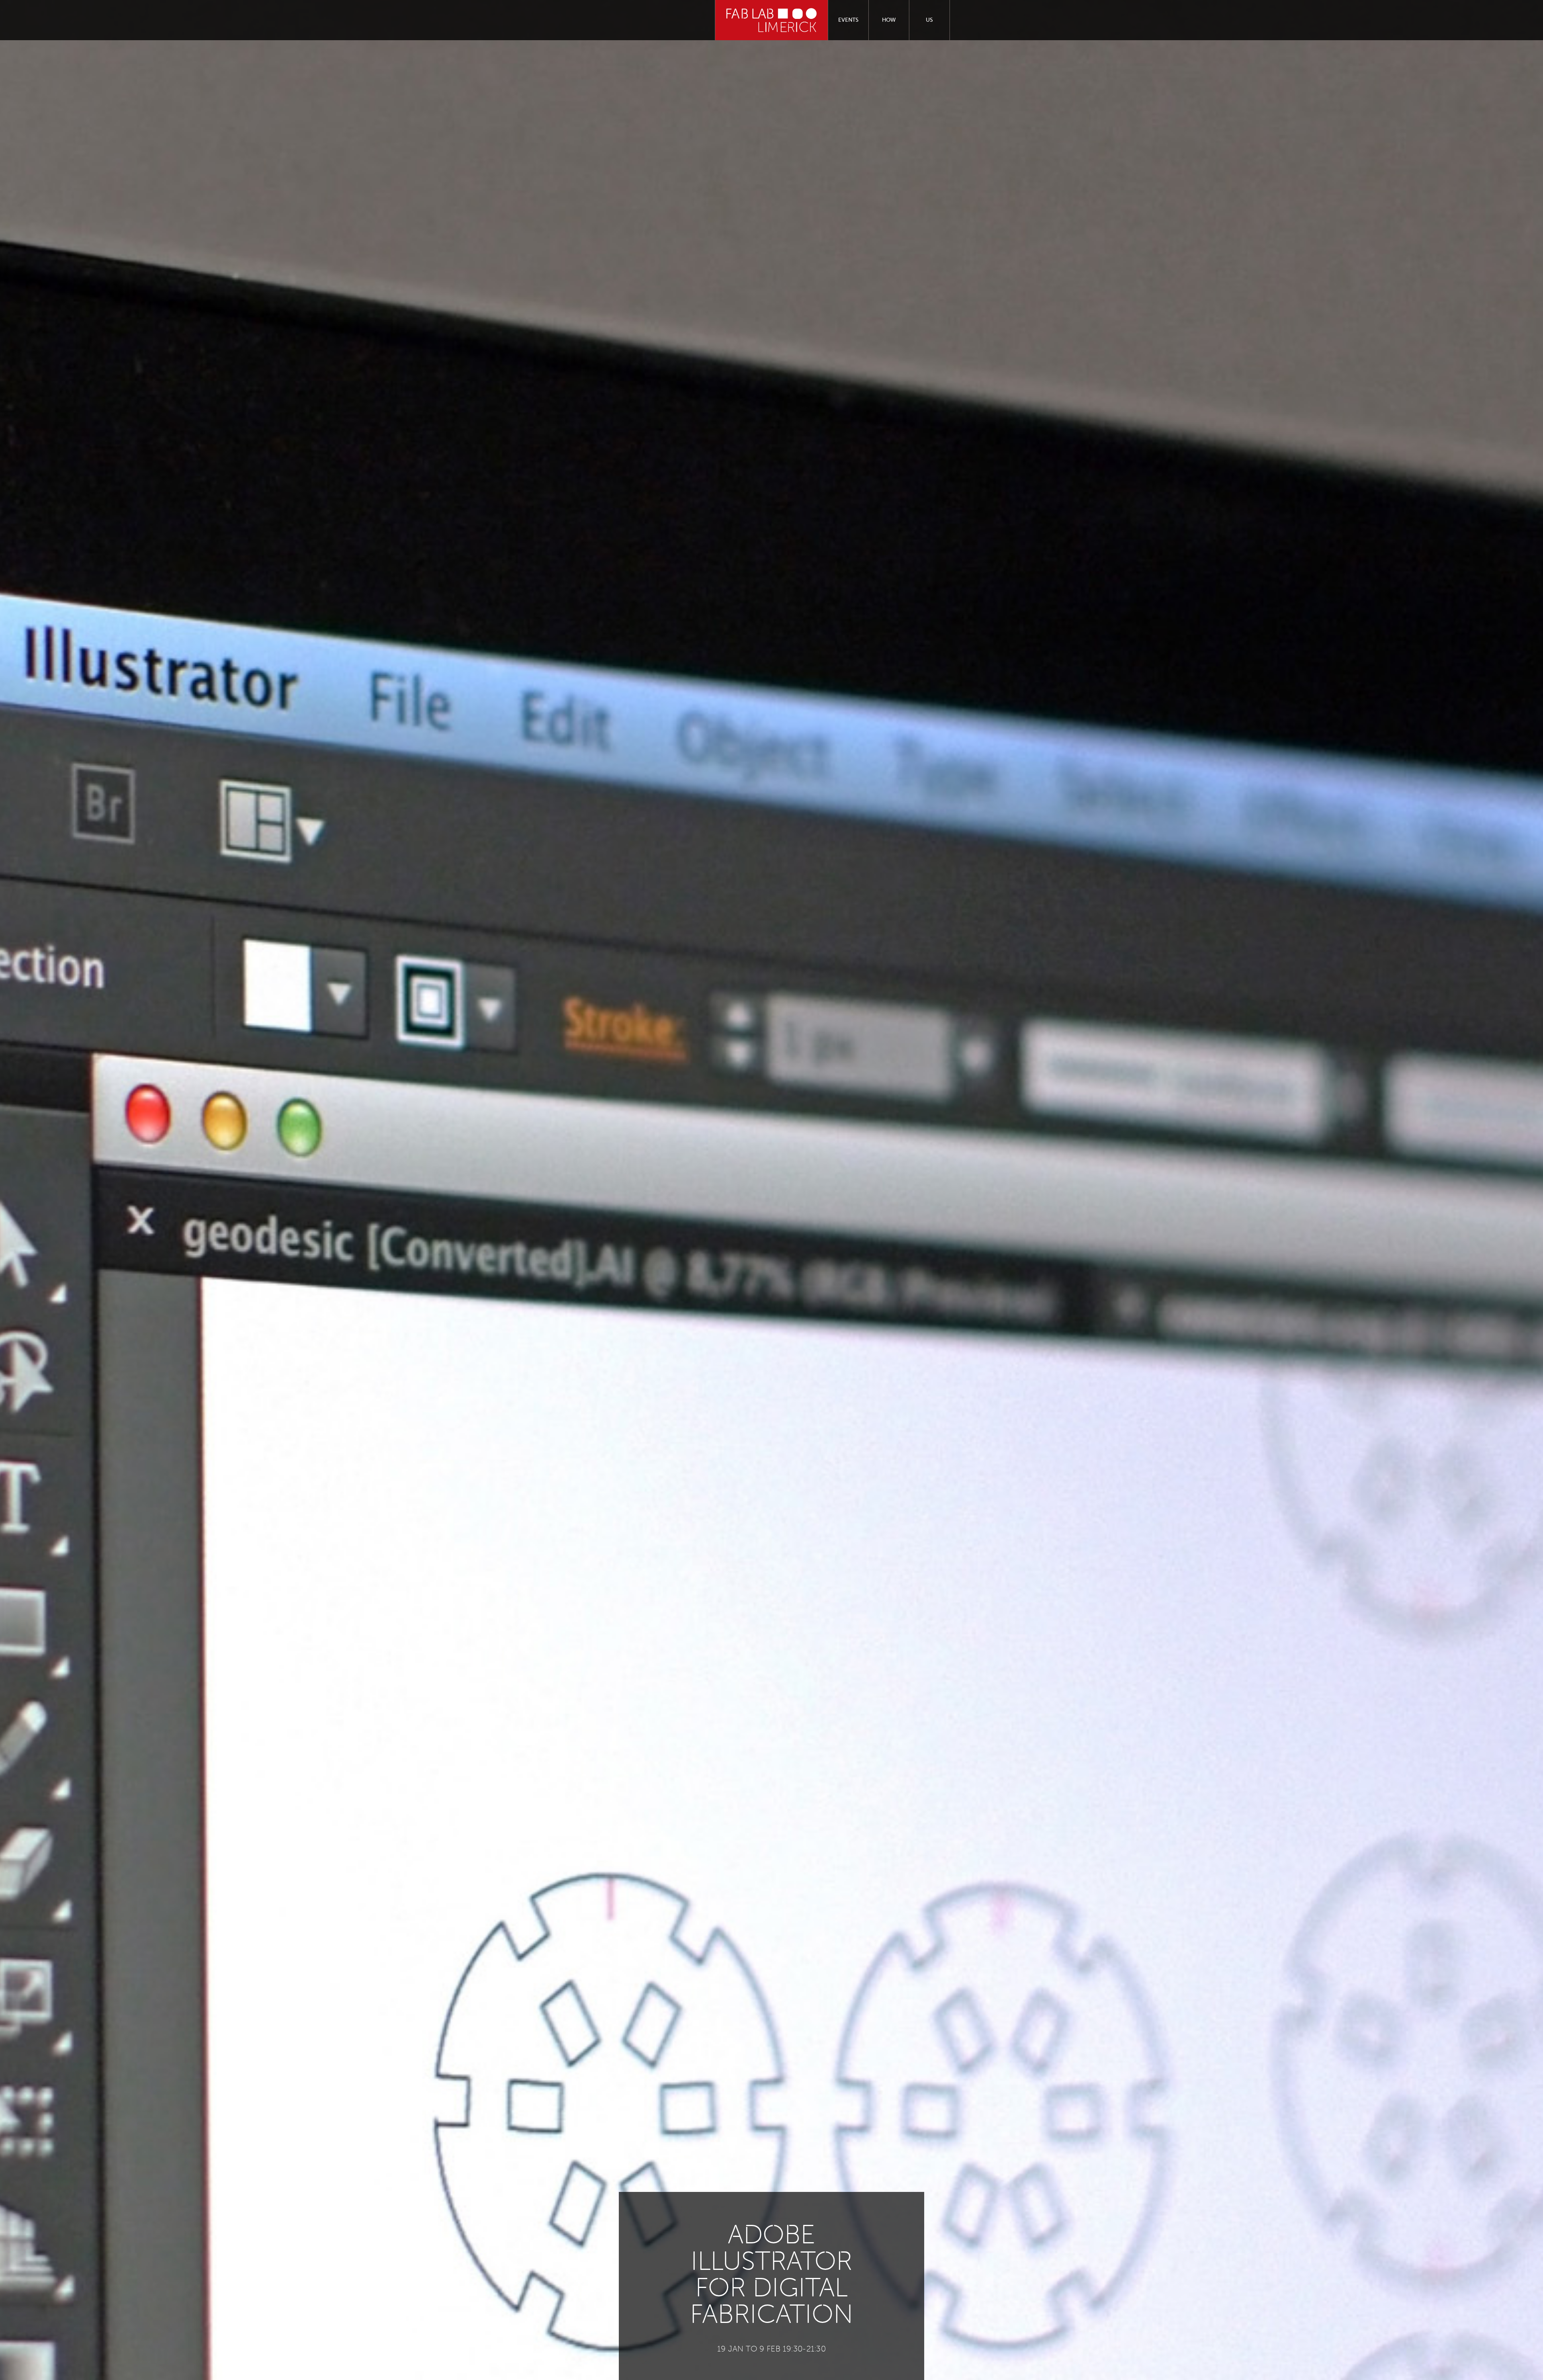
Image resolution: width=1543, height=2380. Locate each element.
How (889, 20)
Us (929, 20)
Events (848, 20)
